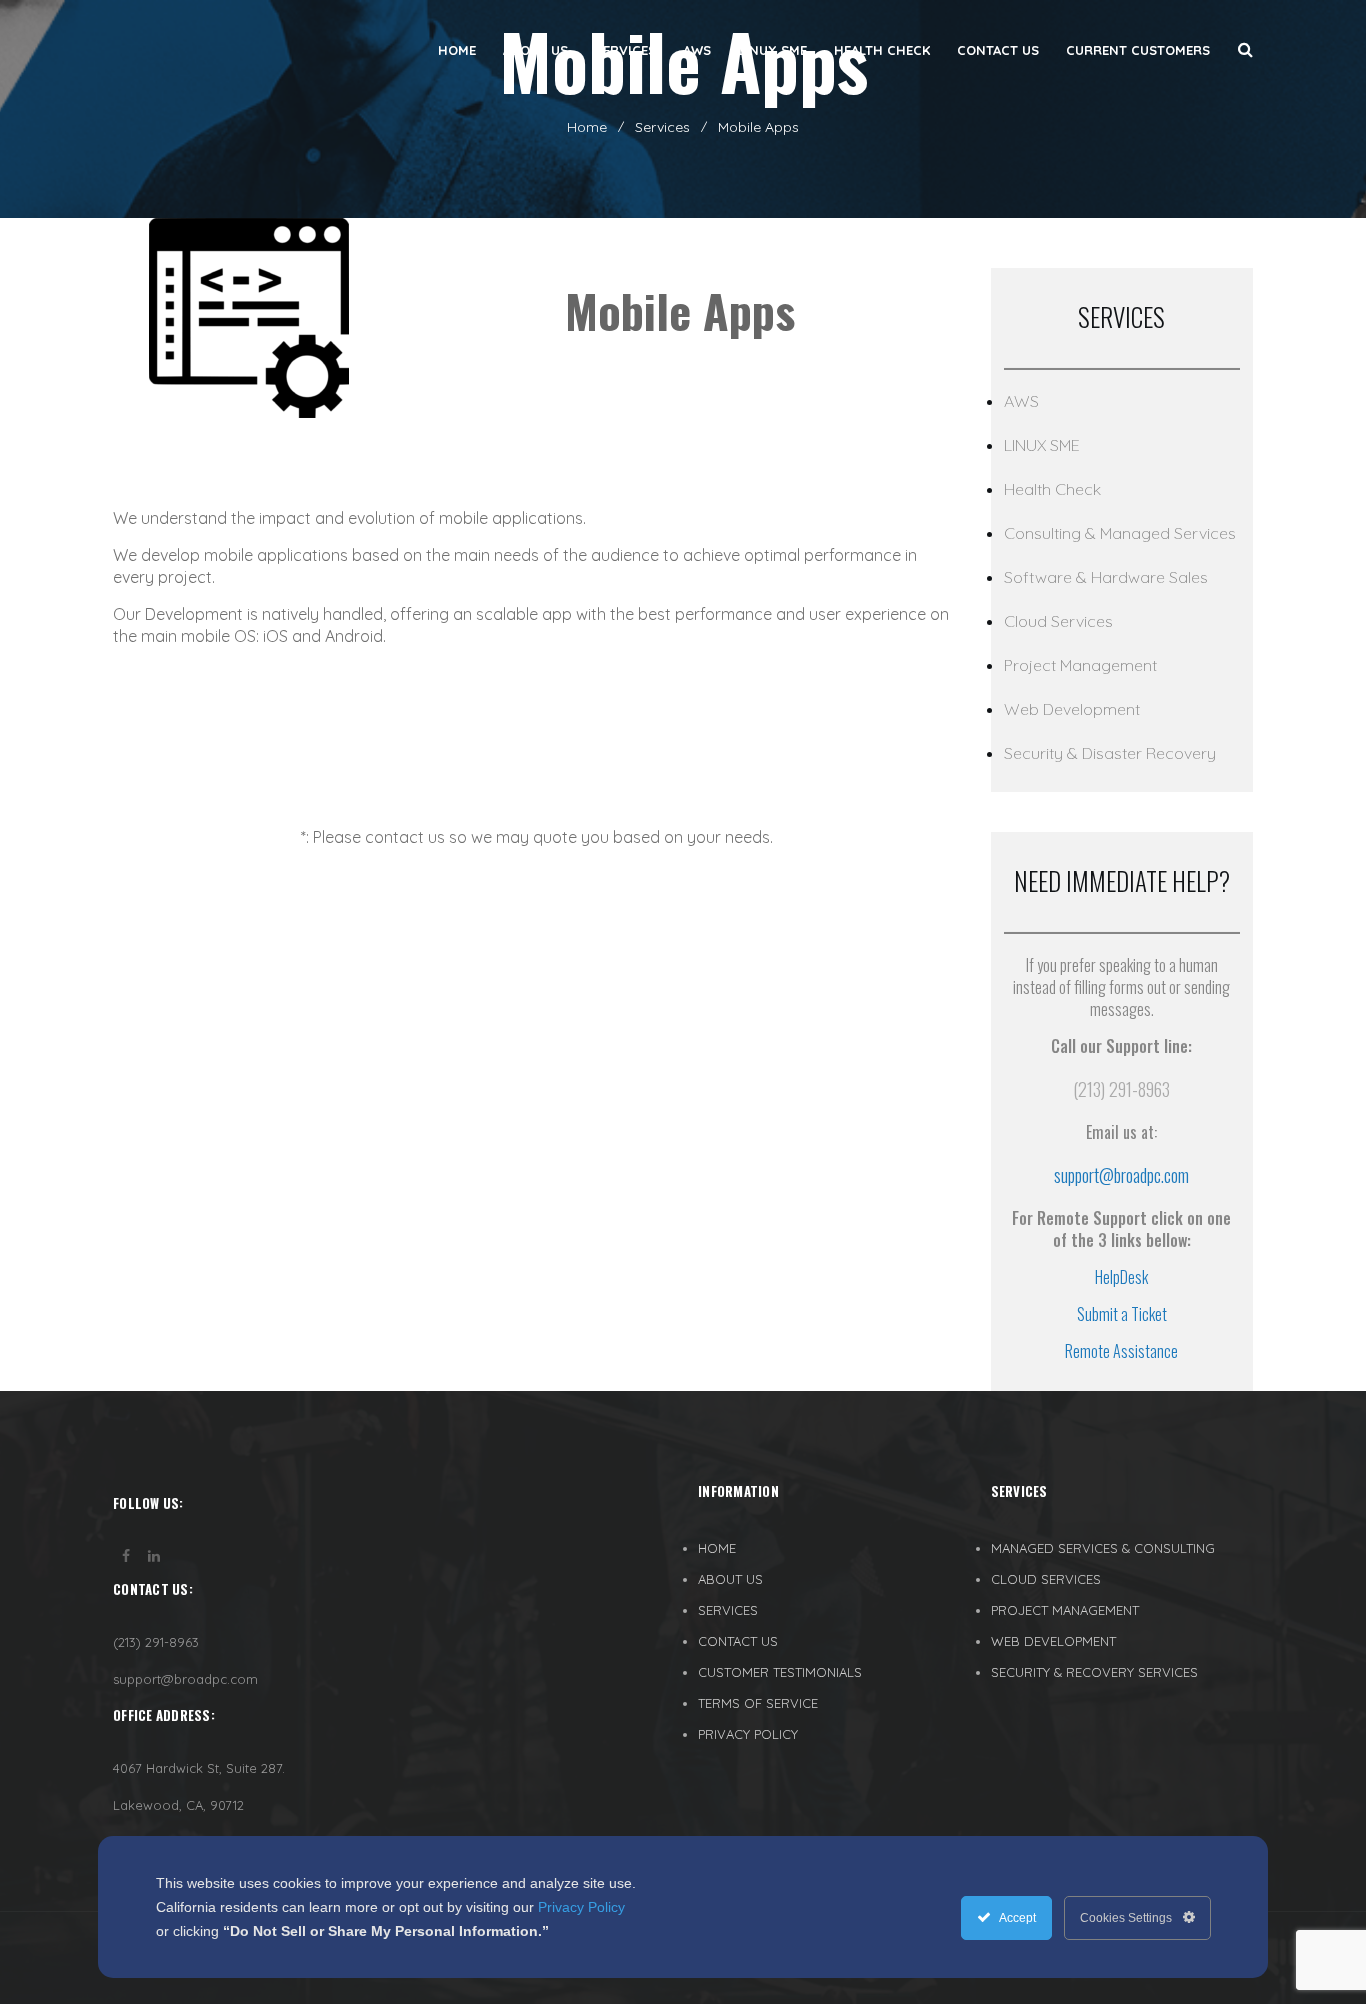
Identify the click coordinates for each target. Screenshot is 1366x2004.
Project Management (1080, 665)
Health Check (1052, 489)
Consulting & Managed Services (1120, 533)
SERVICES (728, 1610)
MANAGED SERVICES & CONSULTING (1103, 1548)
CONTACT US (738, 1641)
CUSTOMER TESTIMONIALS (780, 1672)
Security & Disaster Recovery (1110, 753)
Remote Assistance (1121, 1351)
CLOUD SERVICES (1046, 1579)
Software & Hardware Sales (1106, 577)
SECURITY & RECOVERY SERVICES (1094, 1672)
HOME (717, 1548)
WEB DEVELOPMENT (1053, 1641)
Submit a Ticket (1122, 1314)
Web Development (1072, 709)
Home (587, 127)
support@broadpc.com (1121, 1175)
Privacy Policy (581, 1907)
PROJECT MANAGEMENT (1065, 1610)
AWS (1021, 401)
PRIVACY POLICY (748, 1734)
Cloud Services (1058, 621)
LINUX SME (1042, 445)
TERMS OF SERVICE (758, 1703)
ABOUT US (730, 1579)
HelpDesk (1121, 1277)
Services (662, 127)
